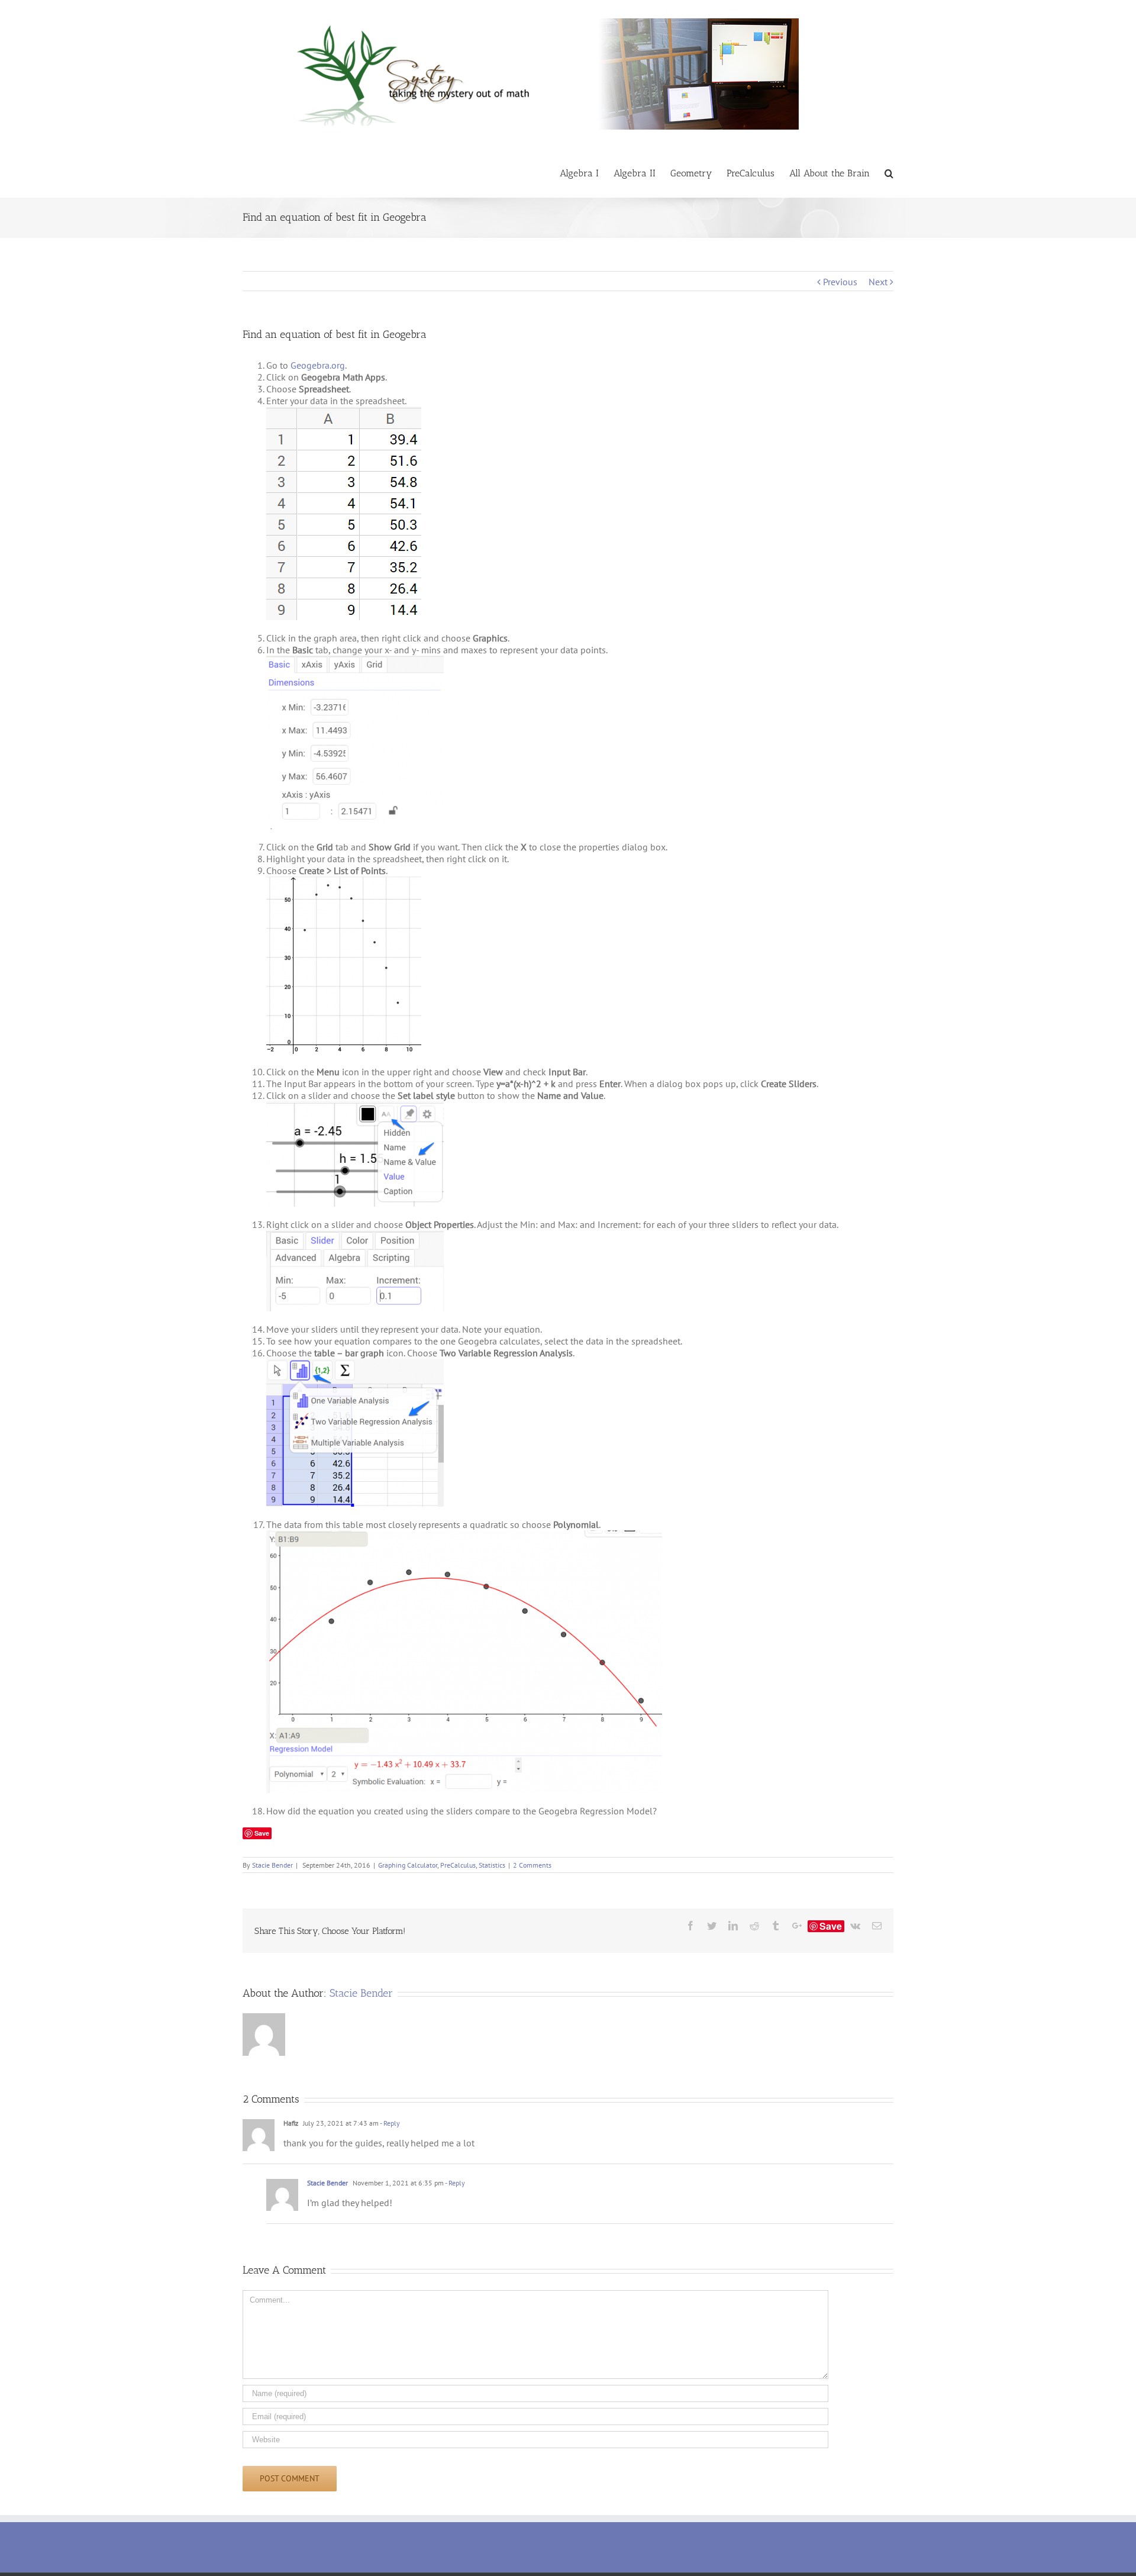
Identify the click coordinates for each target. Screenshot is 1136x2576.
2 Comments (532, 1865)
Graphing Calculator (408, 1865)
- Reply (389, 2123)
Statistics (492, 1865)
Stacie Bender (272, 1865)
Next (878, 282)
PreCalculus (458, 1865)
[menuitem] (587, 173)
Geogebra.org (318, 365)
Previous (840, 282)
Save (262, 1833)
